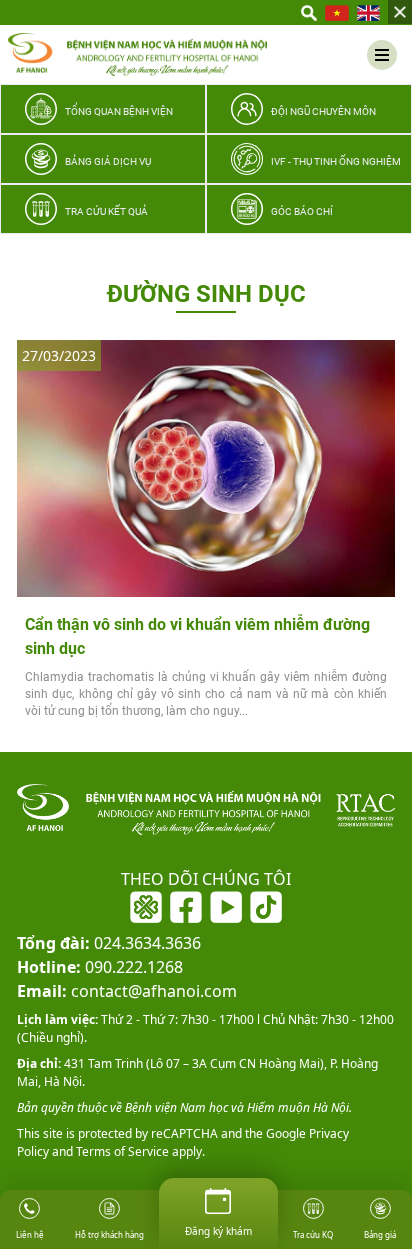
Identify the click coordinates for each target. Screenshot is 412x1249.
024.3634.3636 (109, 943)
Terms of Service (121, 1151)
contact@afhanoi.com (127, 991)
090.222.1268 (100, 967)
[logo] (137, 54)
